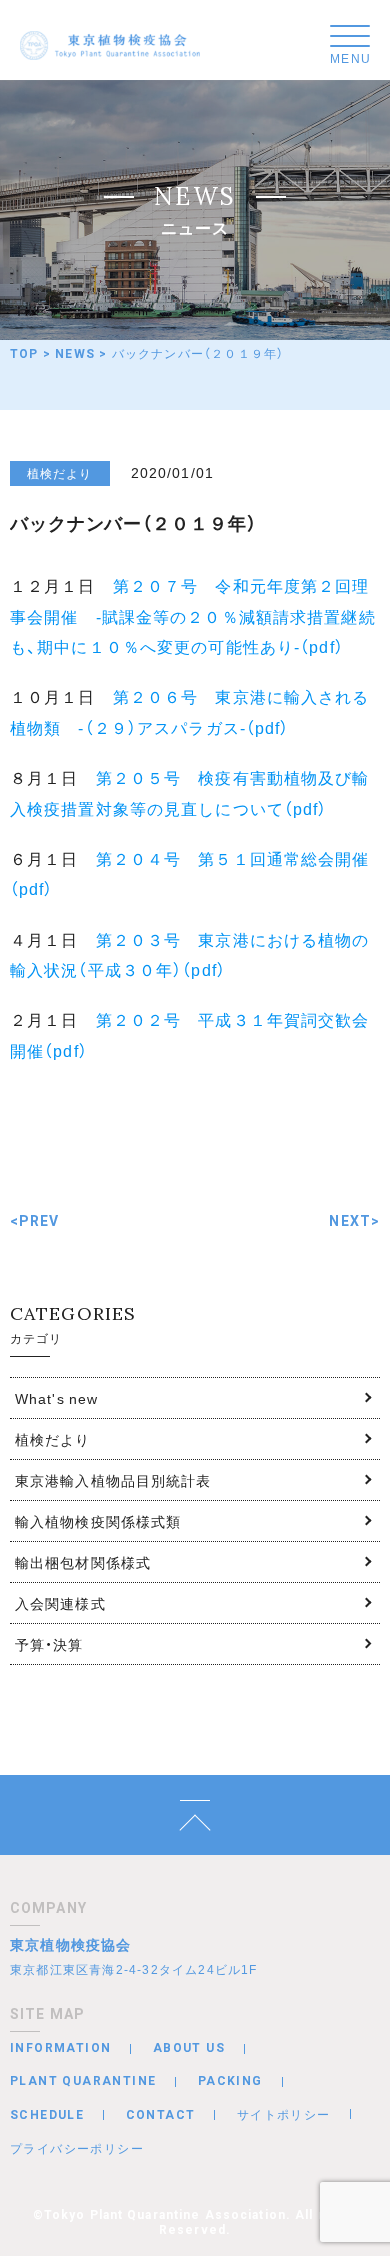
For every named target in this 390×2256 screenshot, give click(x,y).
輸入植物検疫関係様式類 (98, 1521)
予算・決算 (49, 1644)
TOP (24, 354)
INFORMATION (60, 2048)
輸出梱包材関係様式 (83, 1562)
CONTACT (161, 2115)
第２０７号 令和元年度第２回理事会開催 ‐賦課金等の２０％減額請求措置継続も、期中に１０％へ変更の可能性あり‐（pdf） (193, 615)
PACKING (230, 2081)
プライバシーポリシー (77, 2148)
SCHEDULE (47, 2115)
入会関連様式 (60, 1603)
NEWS (75, 354)
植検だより (53, 1439)
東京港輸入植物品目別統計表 (113, 1480)
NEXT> (354, 1221)
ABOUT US (189, 2048)
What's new (56, 1398)
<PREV (35, 1221)
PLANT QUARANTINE (83, 2081)
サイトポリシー (284, 2114)
